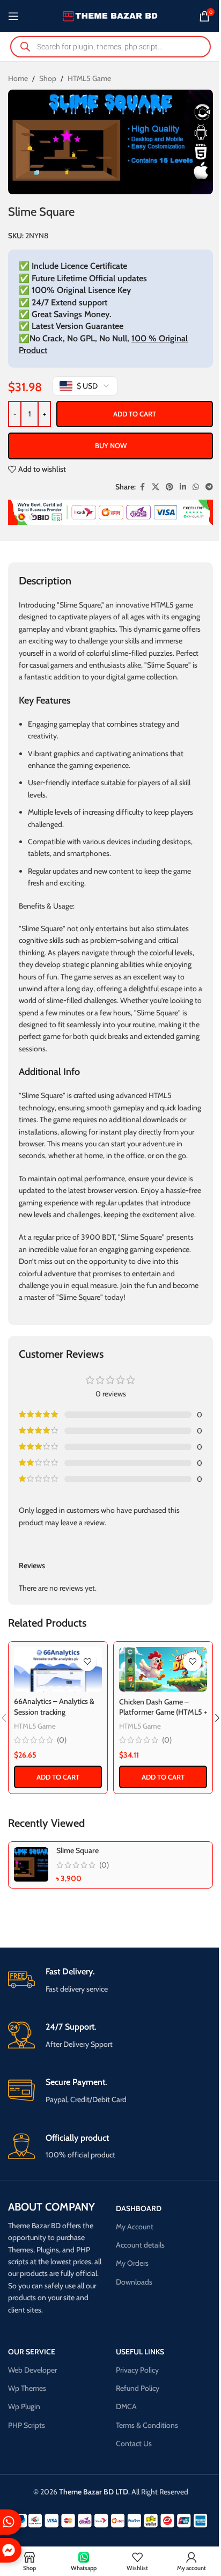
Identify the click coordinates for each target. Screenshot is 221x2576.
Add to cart (135, 414)
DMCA (126, 2406)
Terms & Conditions (147, 2425)
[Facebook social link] (142, 487)
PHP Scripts (27, 2425)
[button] (58, 1777)
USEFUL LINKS (140, 2352)
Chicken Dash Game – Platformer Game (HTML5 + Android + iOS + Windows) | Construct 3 (163, 1718)
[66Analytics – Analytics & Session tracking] (58, 1669)
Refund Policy (138, 2388)
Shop (48, 78)
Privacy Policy (137, 2370)
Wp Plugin (24, 2406)
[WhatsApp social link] (196, 487)
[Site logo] (111, 15)
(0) (62, 1740)
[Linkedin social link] (183, 487)
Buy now (111, 445)
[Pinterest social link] (170, 487)
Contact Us (134, 2443)
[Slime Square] (31, 1864)
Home (18, 78)
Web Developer (32, 2370)
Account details (140, 2245)
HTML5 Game (89, 78)
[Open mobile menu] (13, 16)
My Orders (132, 2263)
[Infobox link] (110, 1981)
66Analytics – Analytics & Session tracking (54, 1707)
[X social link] (156, 487)
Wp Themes (27, 2388)
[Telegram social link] (209, 487)
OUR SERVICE (32, 2352)
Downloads (134, 2282)
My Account (135, 2227)
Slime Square (78, 1850)
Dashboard (139, 2208)
